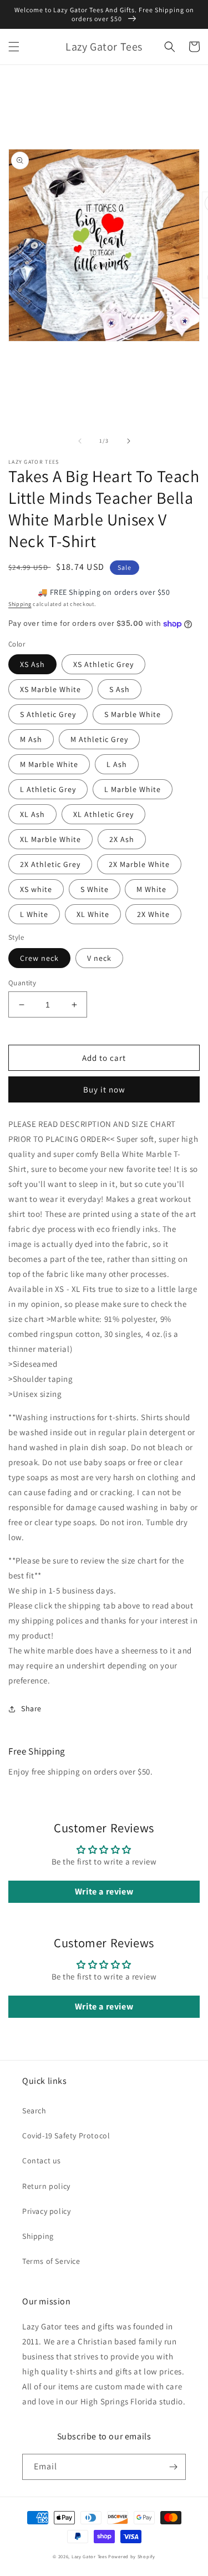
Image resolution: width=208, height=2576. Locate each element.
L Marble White (133, 789)
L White (34, 914)
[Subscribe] (173, 2467)
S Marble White (133, 714)
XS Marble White (50, 689)
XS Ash (32, 664)
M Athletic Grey (99, 739)
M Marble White (49, 764)
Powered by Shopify (132, 2556)
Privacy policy (46, 2211)
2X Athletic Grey (50, 864)
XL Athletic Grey (103, 814)
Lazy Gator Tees (89, 2556)
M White (151, 889)
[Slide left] (80, 441)
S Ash (120, 689)
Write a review (104, 1891)
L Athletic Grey (48, 789)
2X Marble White (139, 864)
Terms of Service (51, 2261)
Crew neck (39, 958)
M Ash (31, 739)
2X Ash (122, 839)
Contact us (42, 2161)
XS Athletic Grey (103, 664)
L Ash (117, 764)
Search (34, 2111)
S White (95, 889)
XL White (93, 914)
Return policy (46, 2186)
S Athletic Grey (48, 714)
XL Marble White (50, 839)
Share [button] (31, 1708)
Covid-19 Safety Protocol (66, 2136)
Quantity (22, 983)
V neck (99, 958)
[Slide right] (129, 441)
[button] (14, 47)
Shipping (20, 604)
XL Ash (32, 814)
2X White (153, 914)
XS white (36, 889)
